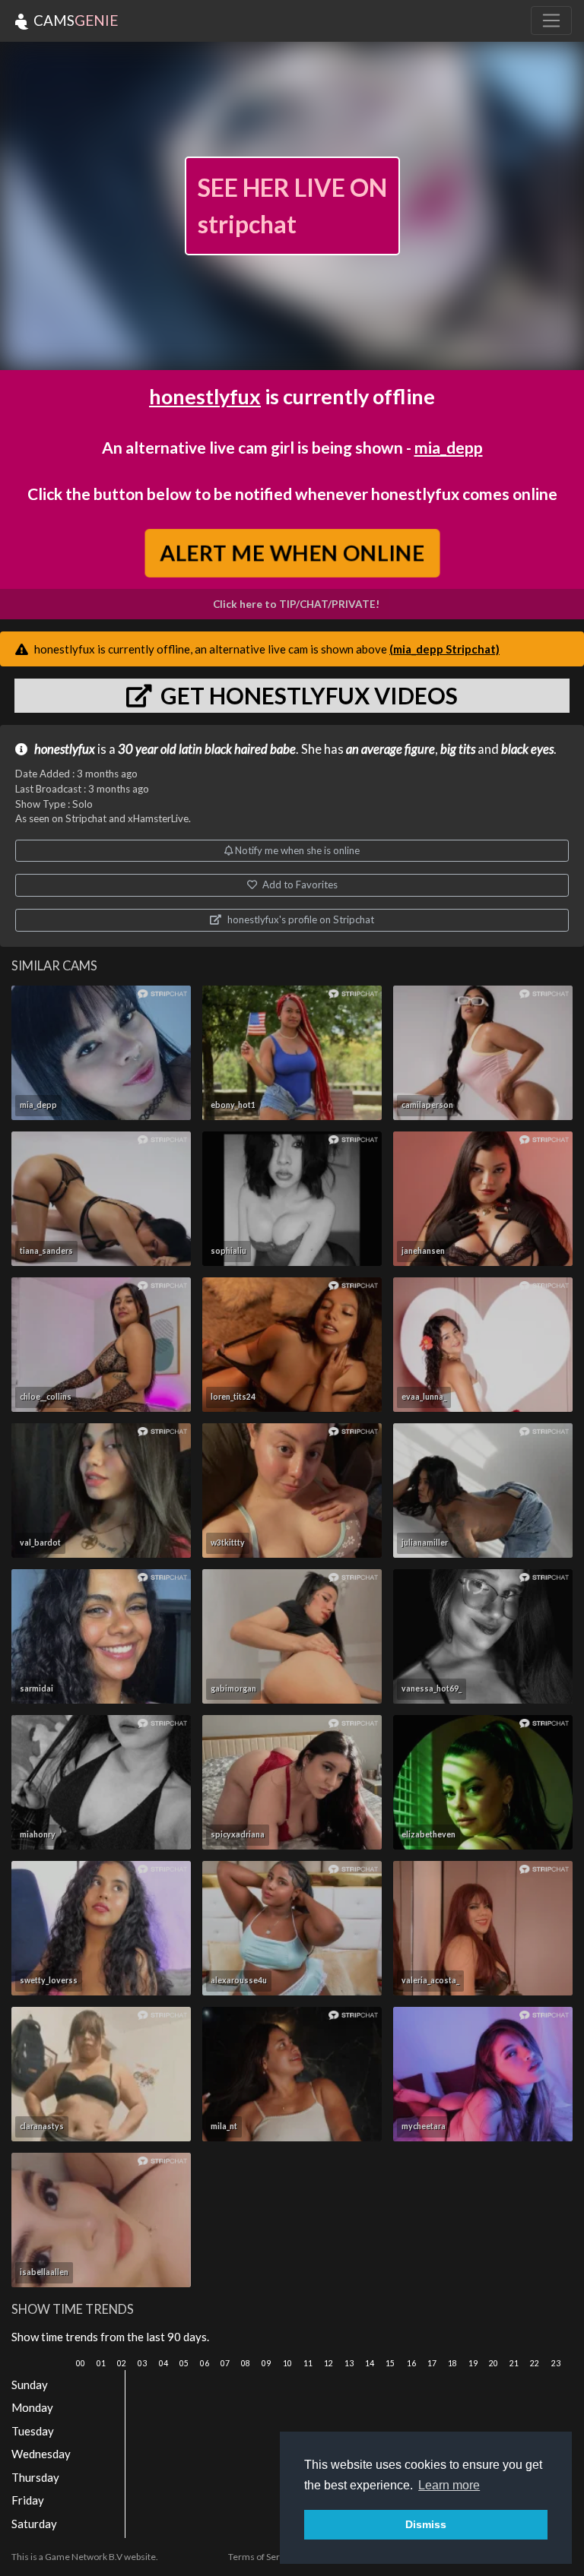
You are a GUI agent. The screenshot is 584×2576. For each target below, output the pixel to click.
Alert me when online (292, 552)
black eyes (527, 749)
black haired (236, 749)
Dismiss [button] (426, 2524)
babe (283, 749)
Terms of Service (262, 2557)
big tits (458, 749)
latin (190, 749)
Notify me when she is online (296, 850)
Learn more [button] (449, 2485)
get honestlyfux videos (307, 695)
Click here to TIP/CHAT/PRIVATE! (296, 604)
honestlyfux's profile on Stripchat (300, 919)
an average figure (390, 749)
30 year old (147, 749)
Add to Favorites (299, 885)
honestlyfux (205, 396)
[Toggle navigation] (551, 21)
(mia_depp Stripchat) (444, 649)
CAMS (74, 20)
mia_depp (449, 447)
